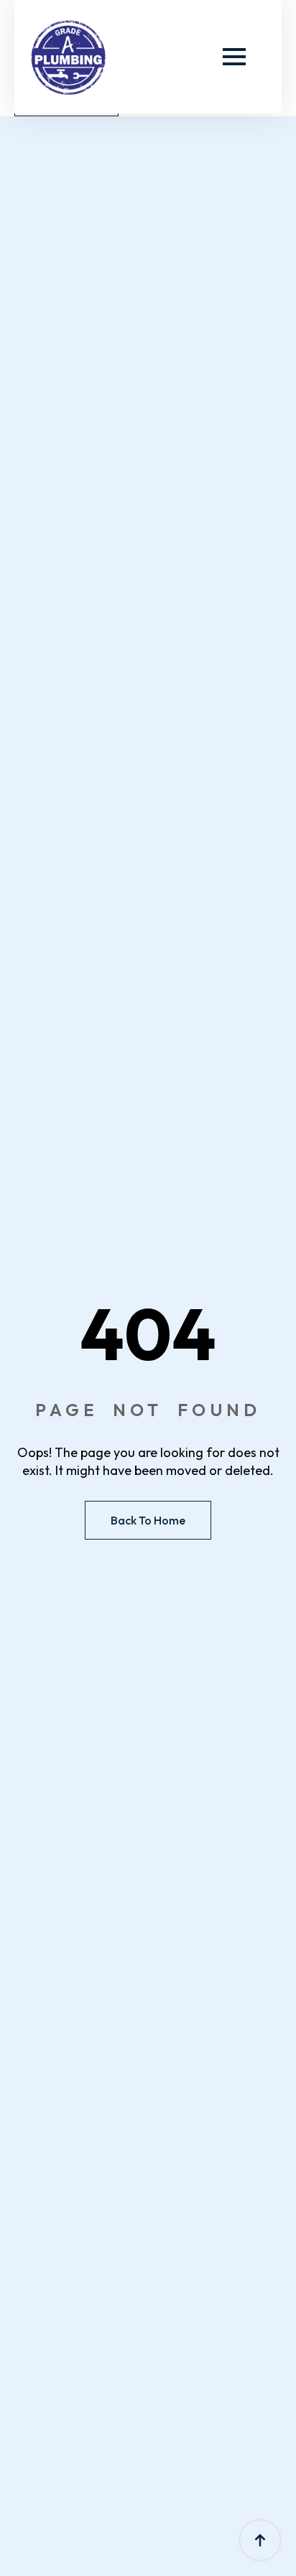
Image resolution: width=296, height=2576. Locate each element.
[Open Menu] (234, 57)
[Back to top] (260, 2540)
